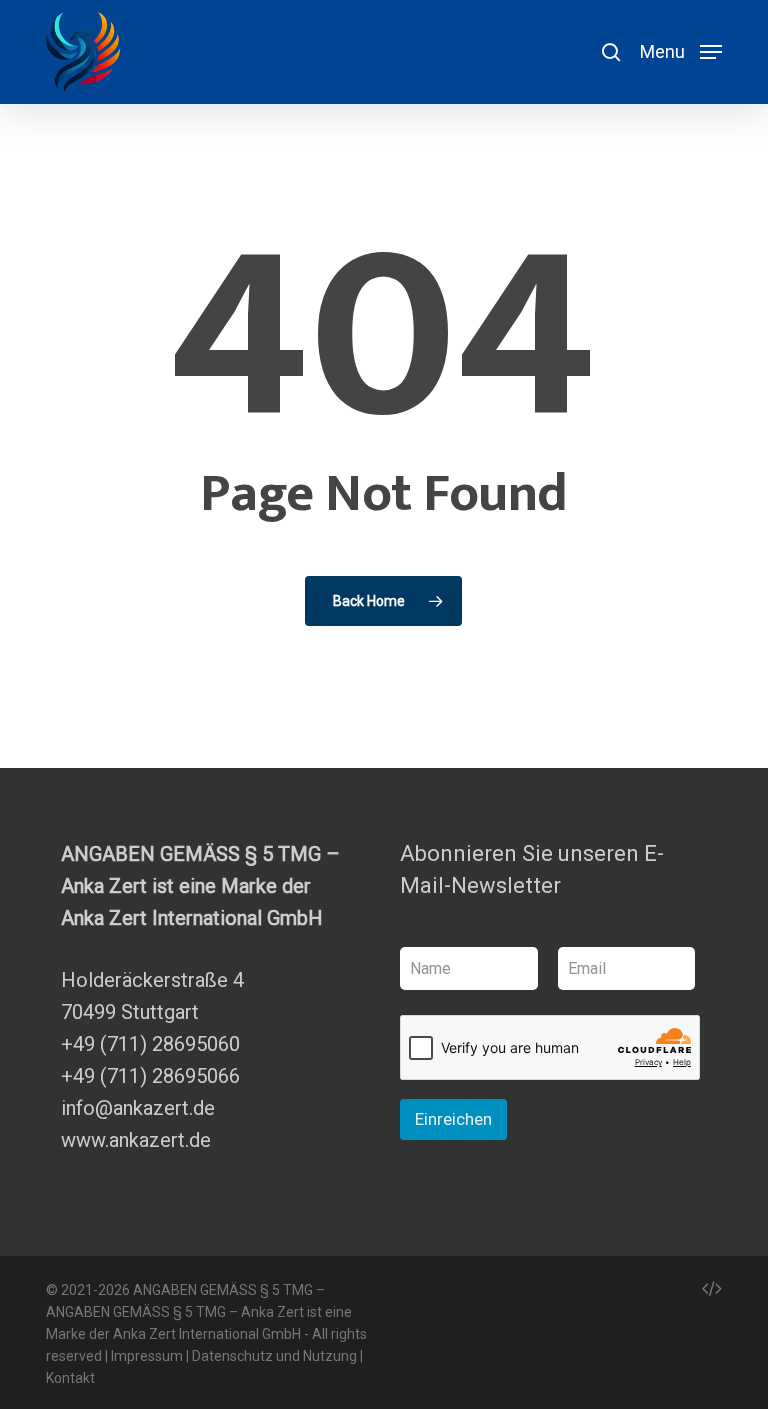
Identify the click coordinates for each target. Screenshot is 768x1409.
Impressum (147, 1356)
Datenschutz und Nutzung (274, 1356)
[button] (681, 50)
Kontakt (70, 1378)
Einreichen (453, 1119)
